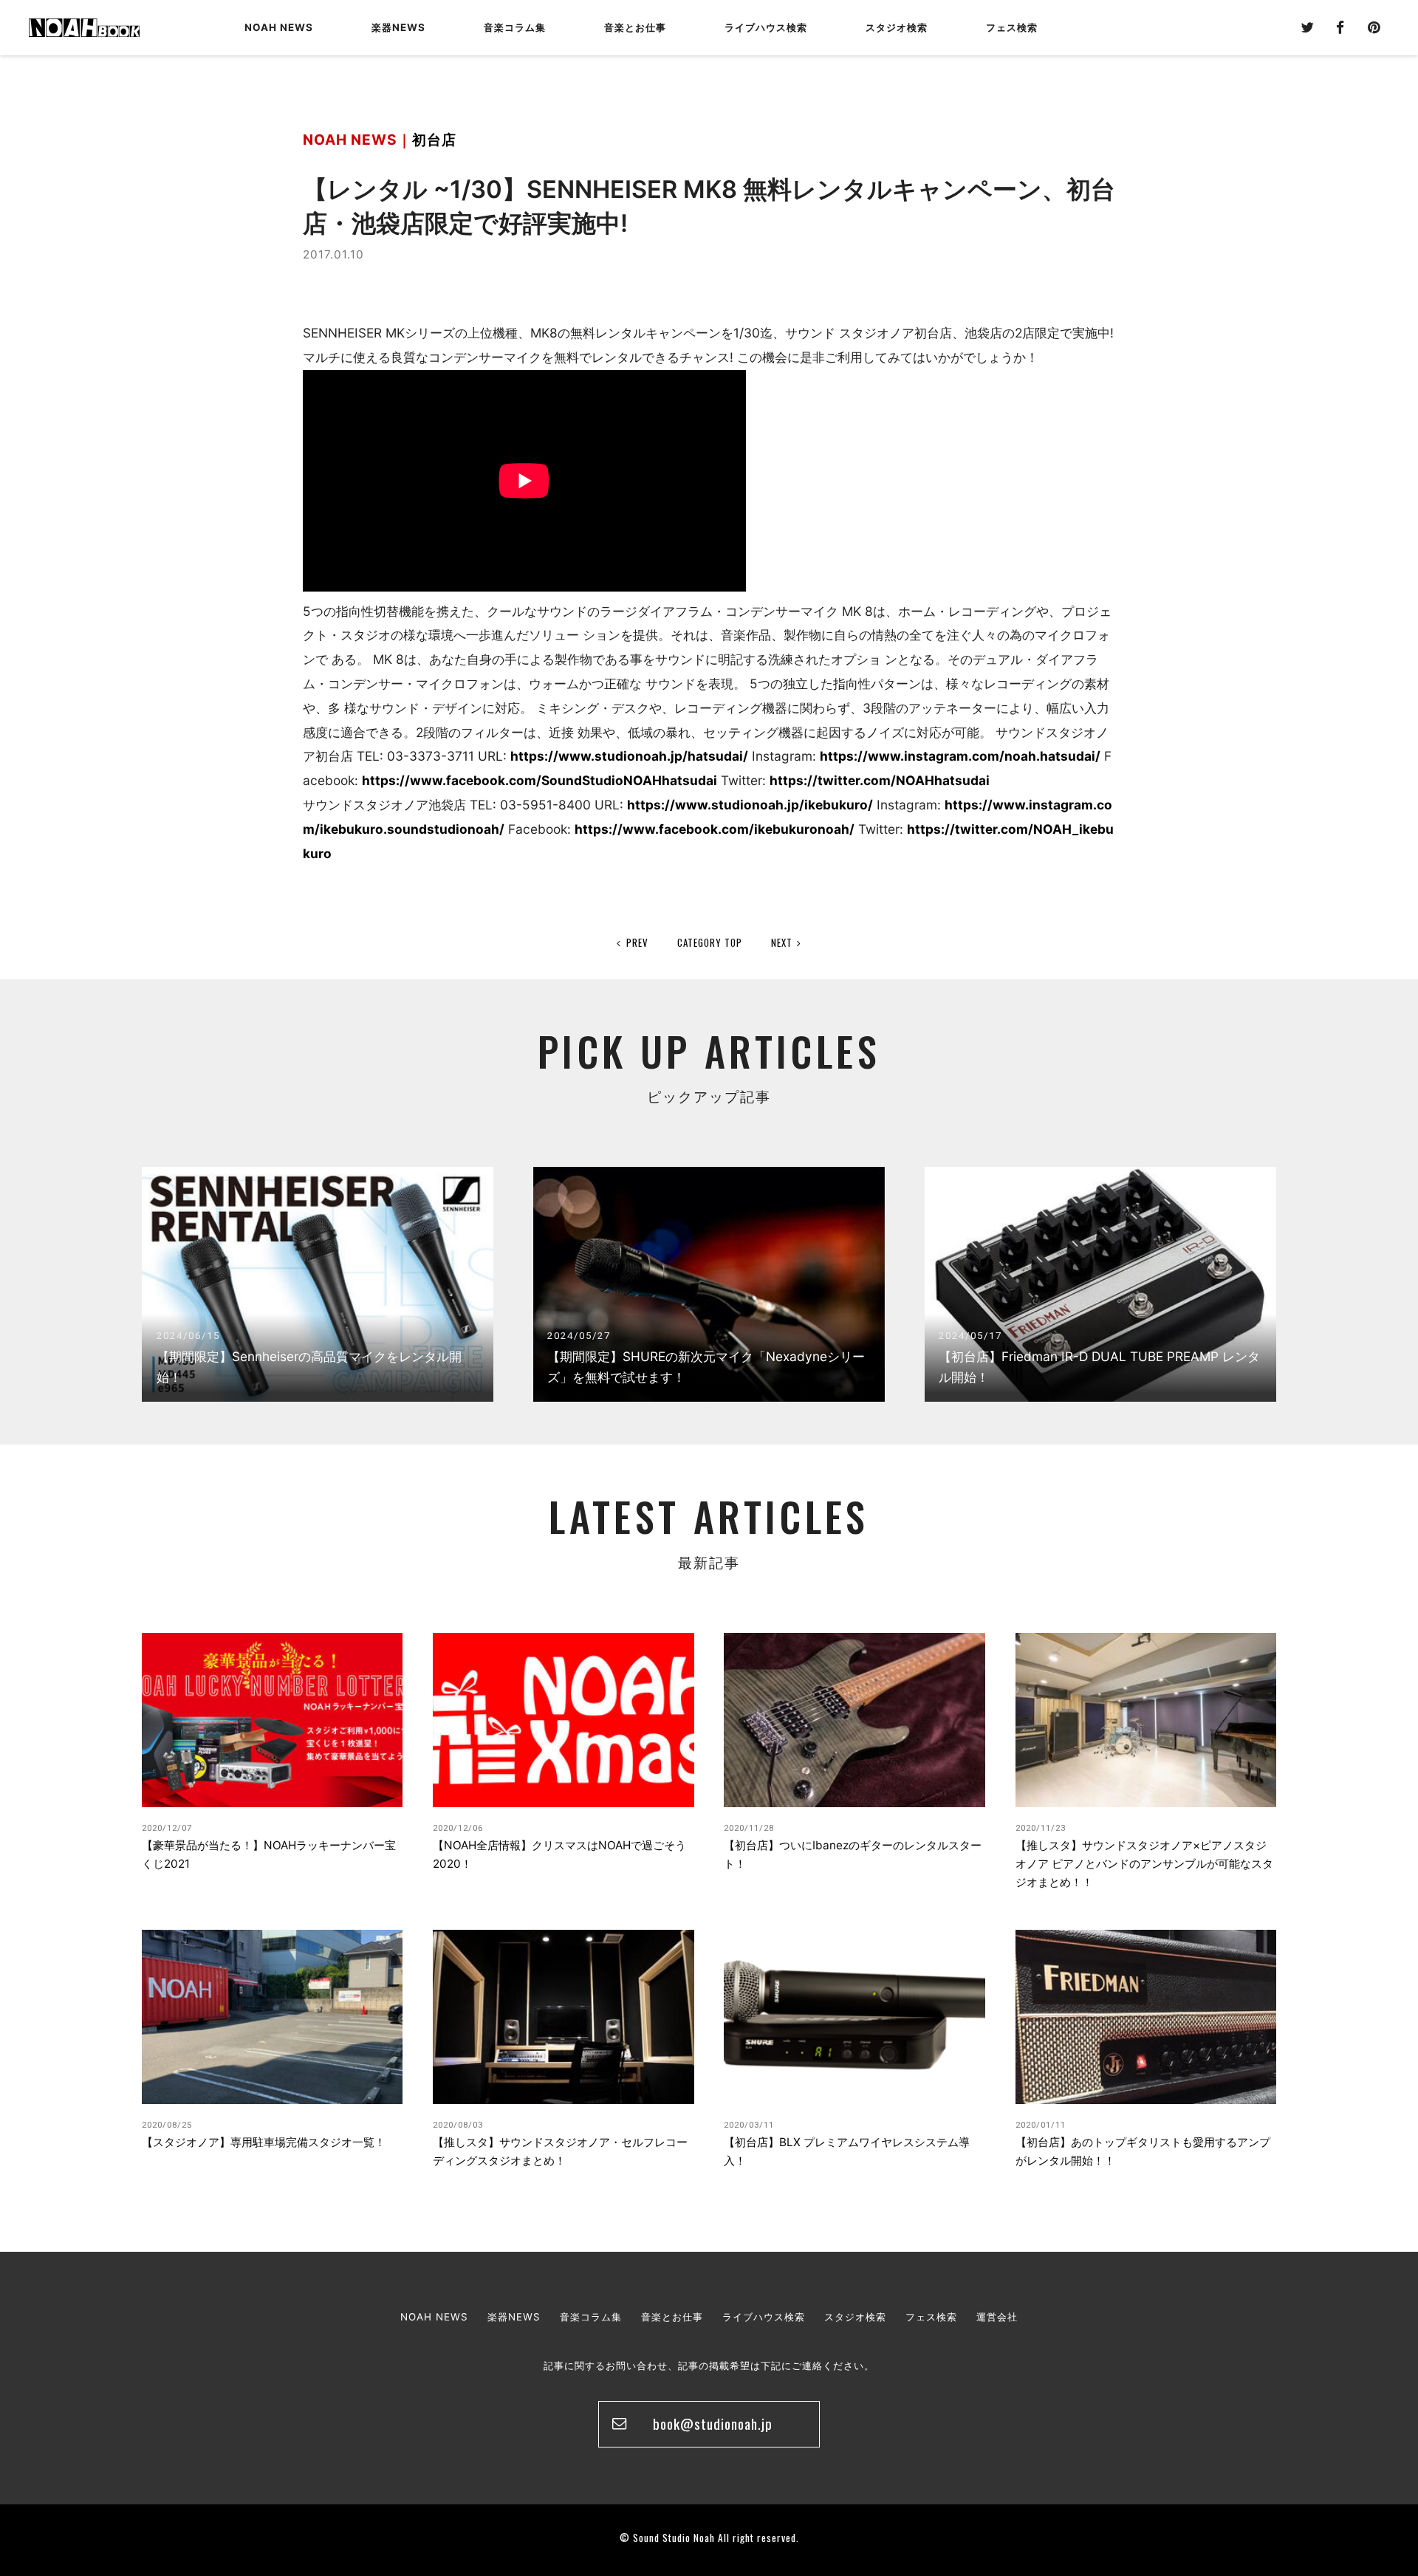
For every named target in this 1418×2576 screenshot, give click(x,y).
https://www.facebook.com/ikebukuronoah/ (715, 829)
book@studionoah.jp (713, 2423)
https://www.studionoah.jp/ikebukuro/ (750, 805)
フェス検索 (931, 2317)
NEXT (782, 942)
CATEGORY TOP (710, 942)
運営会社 (997, 2317)
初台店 (434, 140)
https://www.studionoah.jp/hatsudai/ (629, 756)
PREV (637, 942)
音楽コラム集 (515, 27)
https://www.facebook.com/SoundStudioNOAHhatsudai (540, 780)
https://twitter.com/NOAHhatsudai (880, 780)
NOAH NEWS (279, 27)
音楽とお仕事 (672, 2317)
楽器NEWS (398, 27)
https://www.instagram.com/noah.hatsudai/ (960, 756)
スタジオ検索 (855, 2317)
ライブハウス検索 (764, 2317)
